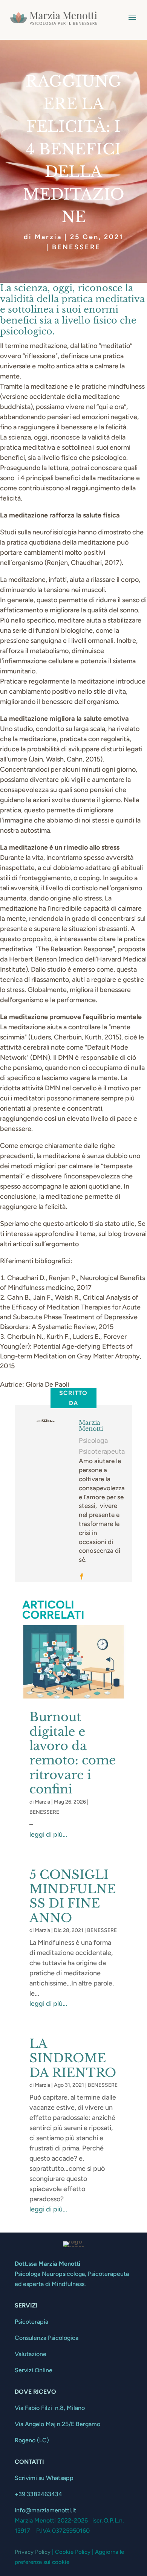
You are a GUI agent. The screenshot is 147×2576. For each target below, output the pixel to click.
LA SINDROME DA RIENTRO (73, 2058)
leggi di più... (48, 1834)
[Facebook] (82, 1577)
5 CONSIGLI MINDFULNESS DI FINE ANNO (73, 1896)
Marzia (48, 237)
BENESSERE (76, 247)
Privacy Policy (33, 2552)
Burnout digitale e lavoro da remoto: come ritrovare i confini (73, 1753)
